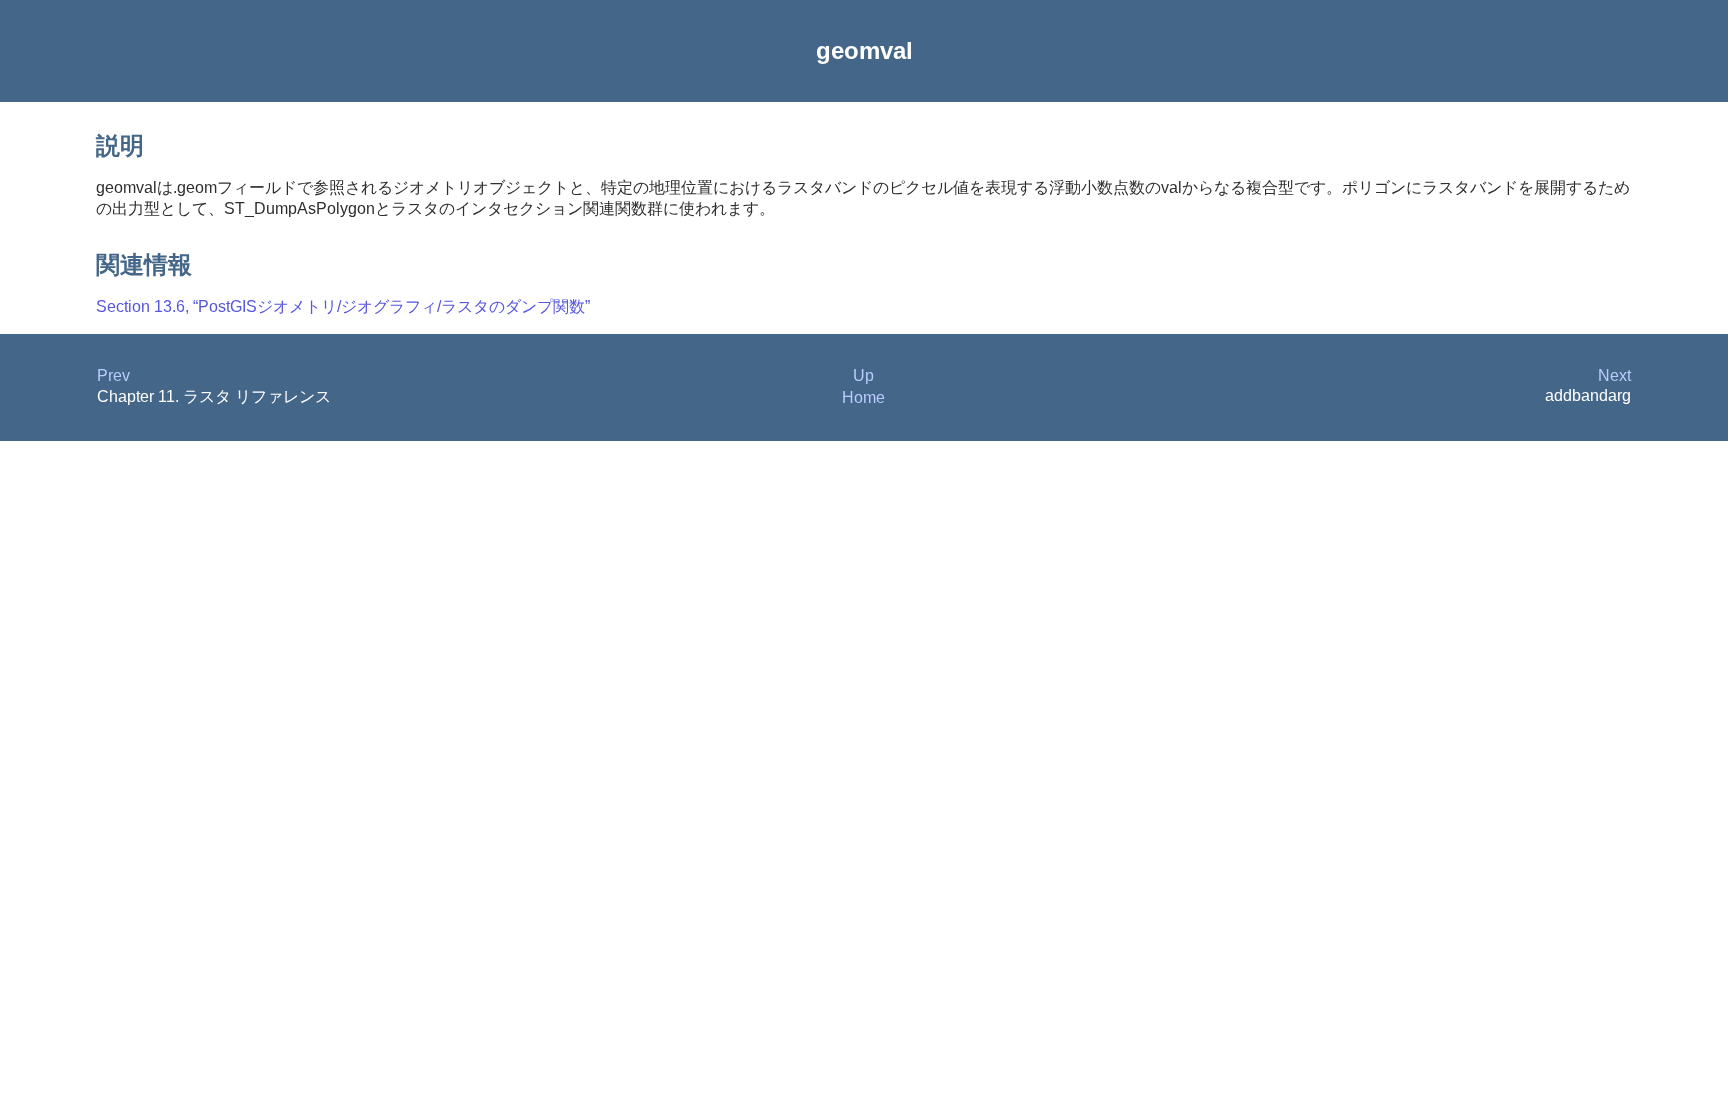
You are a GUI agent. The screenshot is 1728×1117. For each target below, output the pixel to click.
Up (863, 375)
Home (863, 397)
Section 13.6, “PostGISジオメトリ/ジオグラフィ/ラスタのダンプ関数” (343, 306)
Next (1614, 375)
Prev (113, 375)
